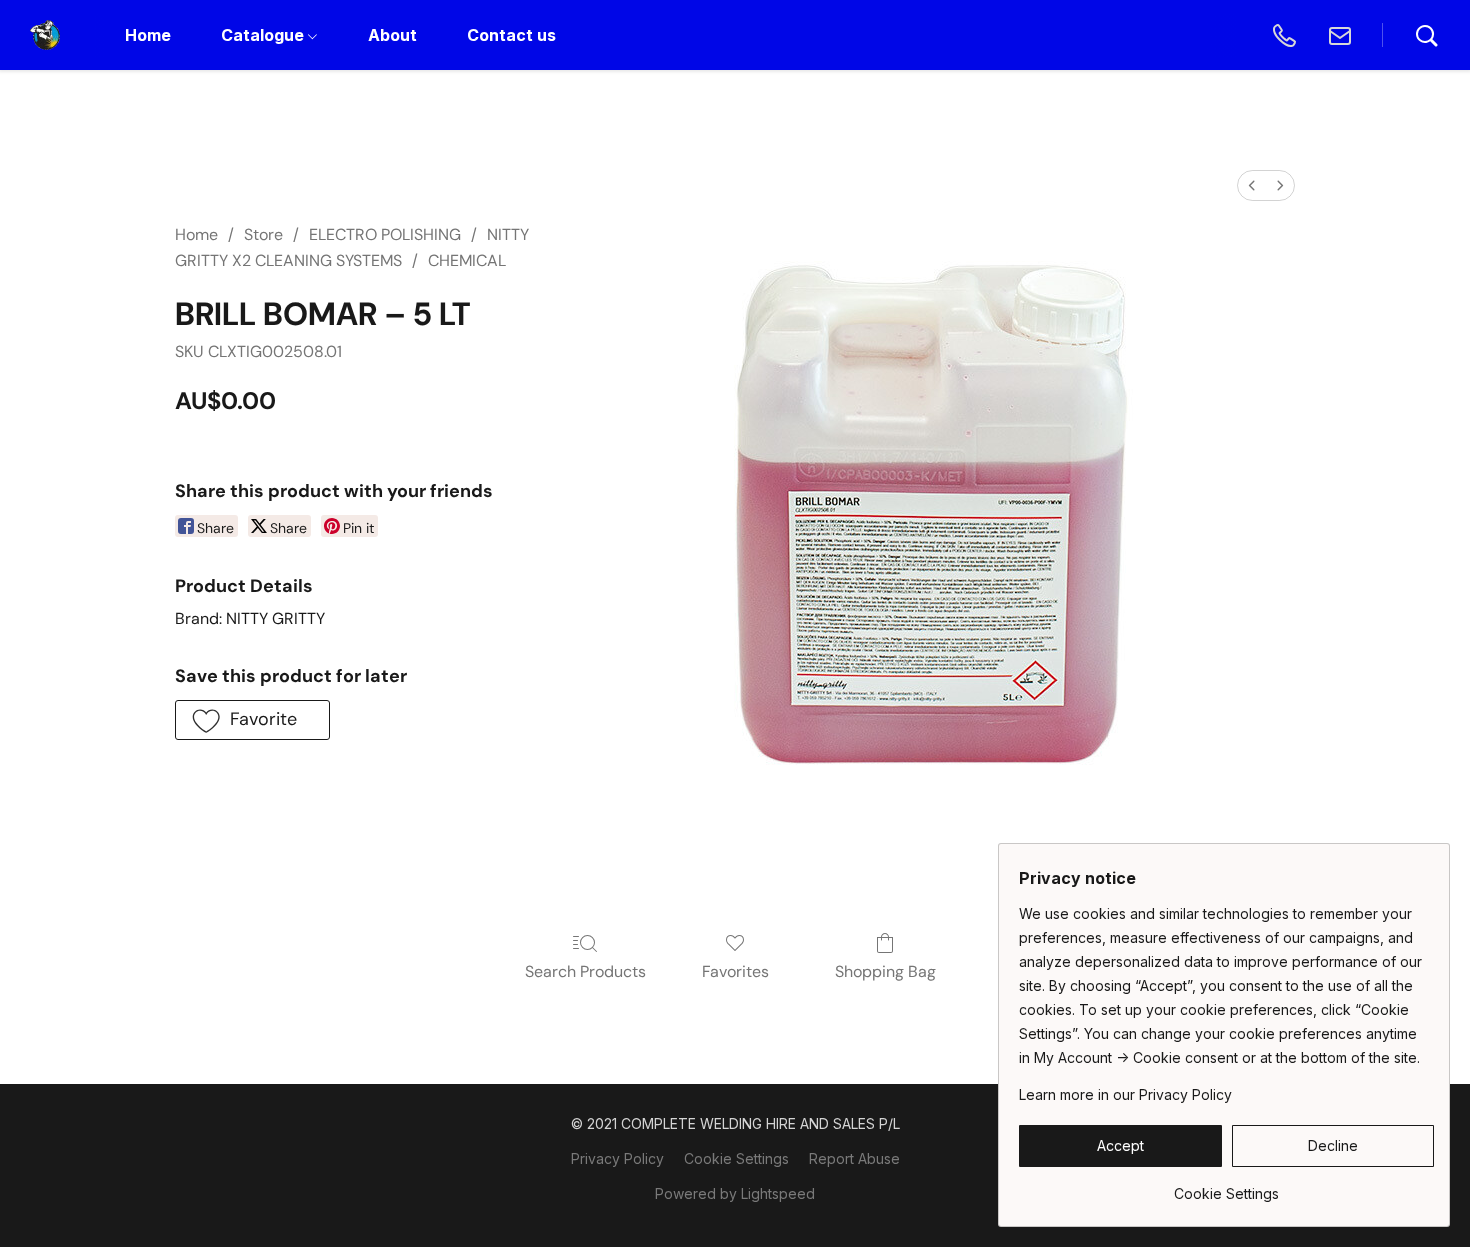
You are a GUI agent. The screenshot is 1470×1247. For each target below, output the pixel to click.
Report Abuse (854, 1158)
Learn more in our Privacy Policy (1125, 1094)
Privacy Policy (617, 1158)
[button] (45, 35)
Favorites (735, 971)
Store (263, 234)
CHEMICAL (467, 260)
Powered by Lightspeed (735, 1193)
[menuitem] (1252, 185)
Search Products (585, 971)
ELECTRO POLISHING (385, 234)
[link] (1226, 1186)
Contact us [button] (511, 35)
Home (196, 234)
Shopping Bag (885, 971)
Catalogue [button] (264, 35)
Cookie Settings (736, 1158)
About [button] (392, 35)
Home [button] (148, 35)
